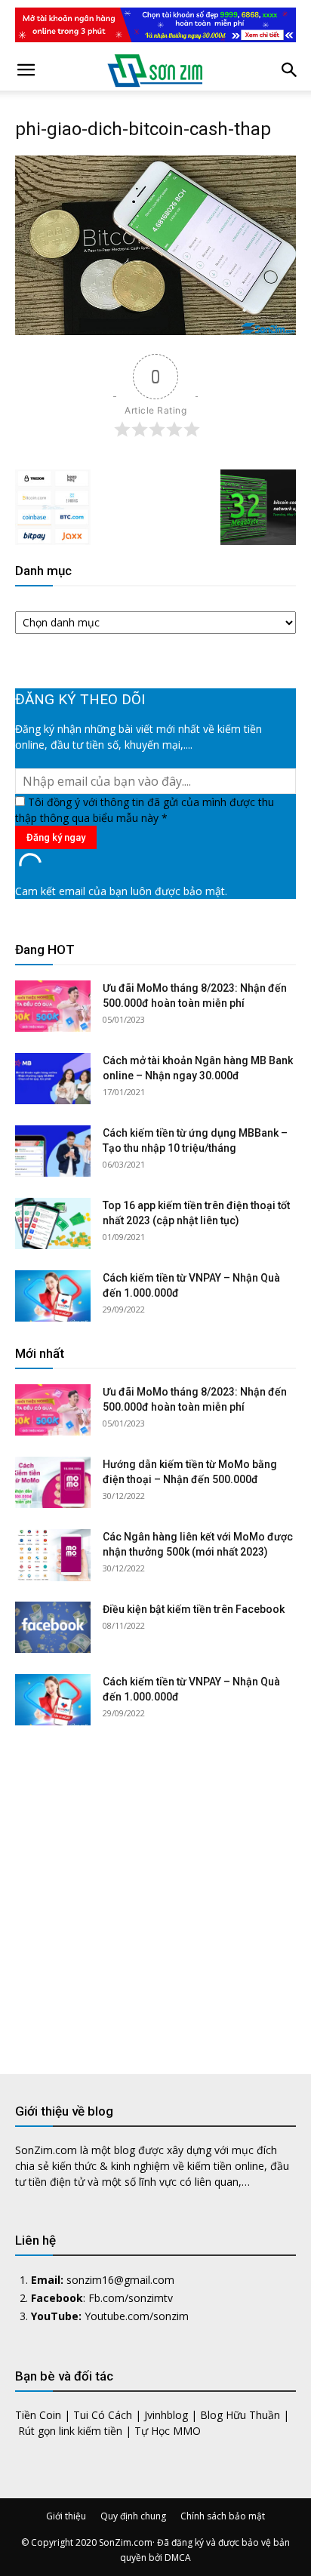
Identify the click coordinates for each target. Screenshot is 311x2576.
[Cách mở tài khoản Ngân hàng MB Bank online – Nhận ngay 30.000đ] (53, 1079)
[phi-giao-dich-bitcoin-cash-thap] (155, 331)
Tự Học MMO (168, 2431)
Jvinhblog (166, 2415)
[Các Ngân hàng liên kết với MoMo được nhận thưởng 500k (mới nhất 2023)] (53, 1555)
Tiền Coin (38, 2415)
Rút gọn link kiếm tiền (70, 2431)
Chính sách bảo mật (223, 2516)
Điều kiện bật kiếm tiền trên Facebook (194, 1609)
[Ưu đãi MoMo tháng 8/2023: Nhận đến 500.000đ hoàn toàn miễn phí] (53, 1006)
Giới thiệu (66, 2516)
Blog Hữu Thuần (240, 2415)
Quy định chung (133, 2516)
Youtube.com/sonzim (137, 2316)
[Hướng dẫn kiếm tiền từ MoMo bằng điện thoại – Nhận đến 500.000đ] (53, 1483)
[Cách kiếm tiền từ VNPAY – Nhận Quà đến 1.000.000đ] (53, 1296)
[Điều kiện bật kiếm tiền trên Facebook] (53, 1628)
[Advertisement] (155, 1888)
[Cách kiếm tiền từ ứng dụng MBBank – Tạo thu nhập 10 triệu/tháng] (53, 1151)
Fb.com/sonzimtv (131, 2298)
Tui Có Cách (103, 2415)
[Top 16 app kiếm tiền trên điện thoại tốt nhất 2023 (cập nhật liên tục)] (53, 1224)
